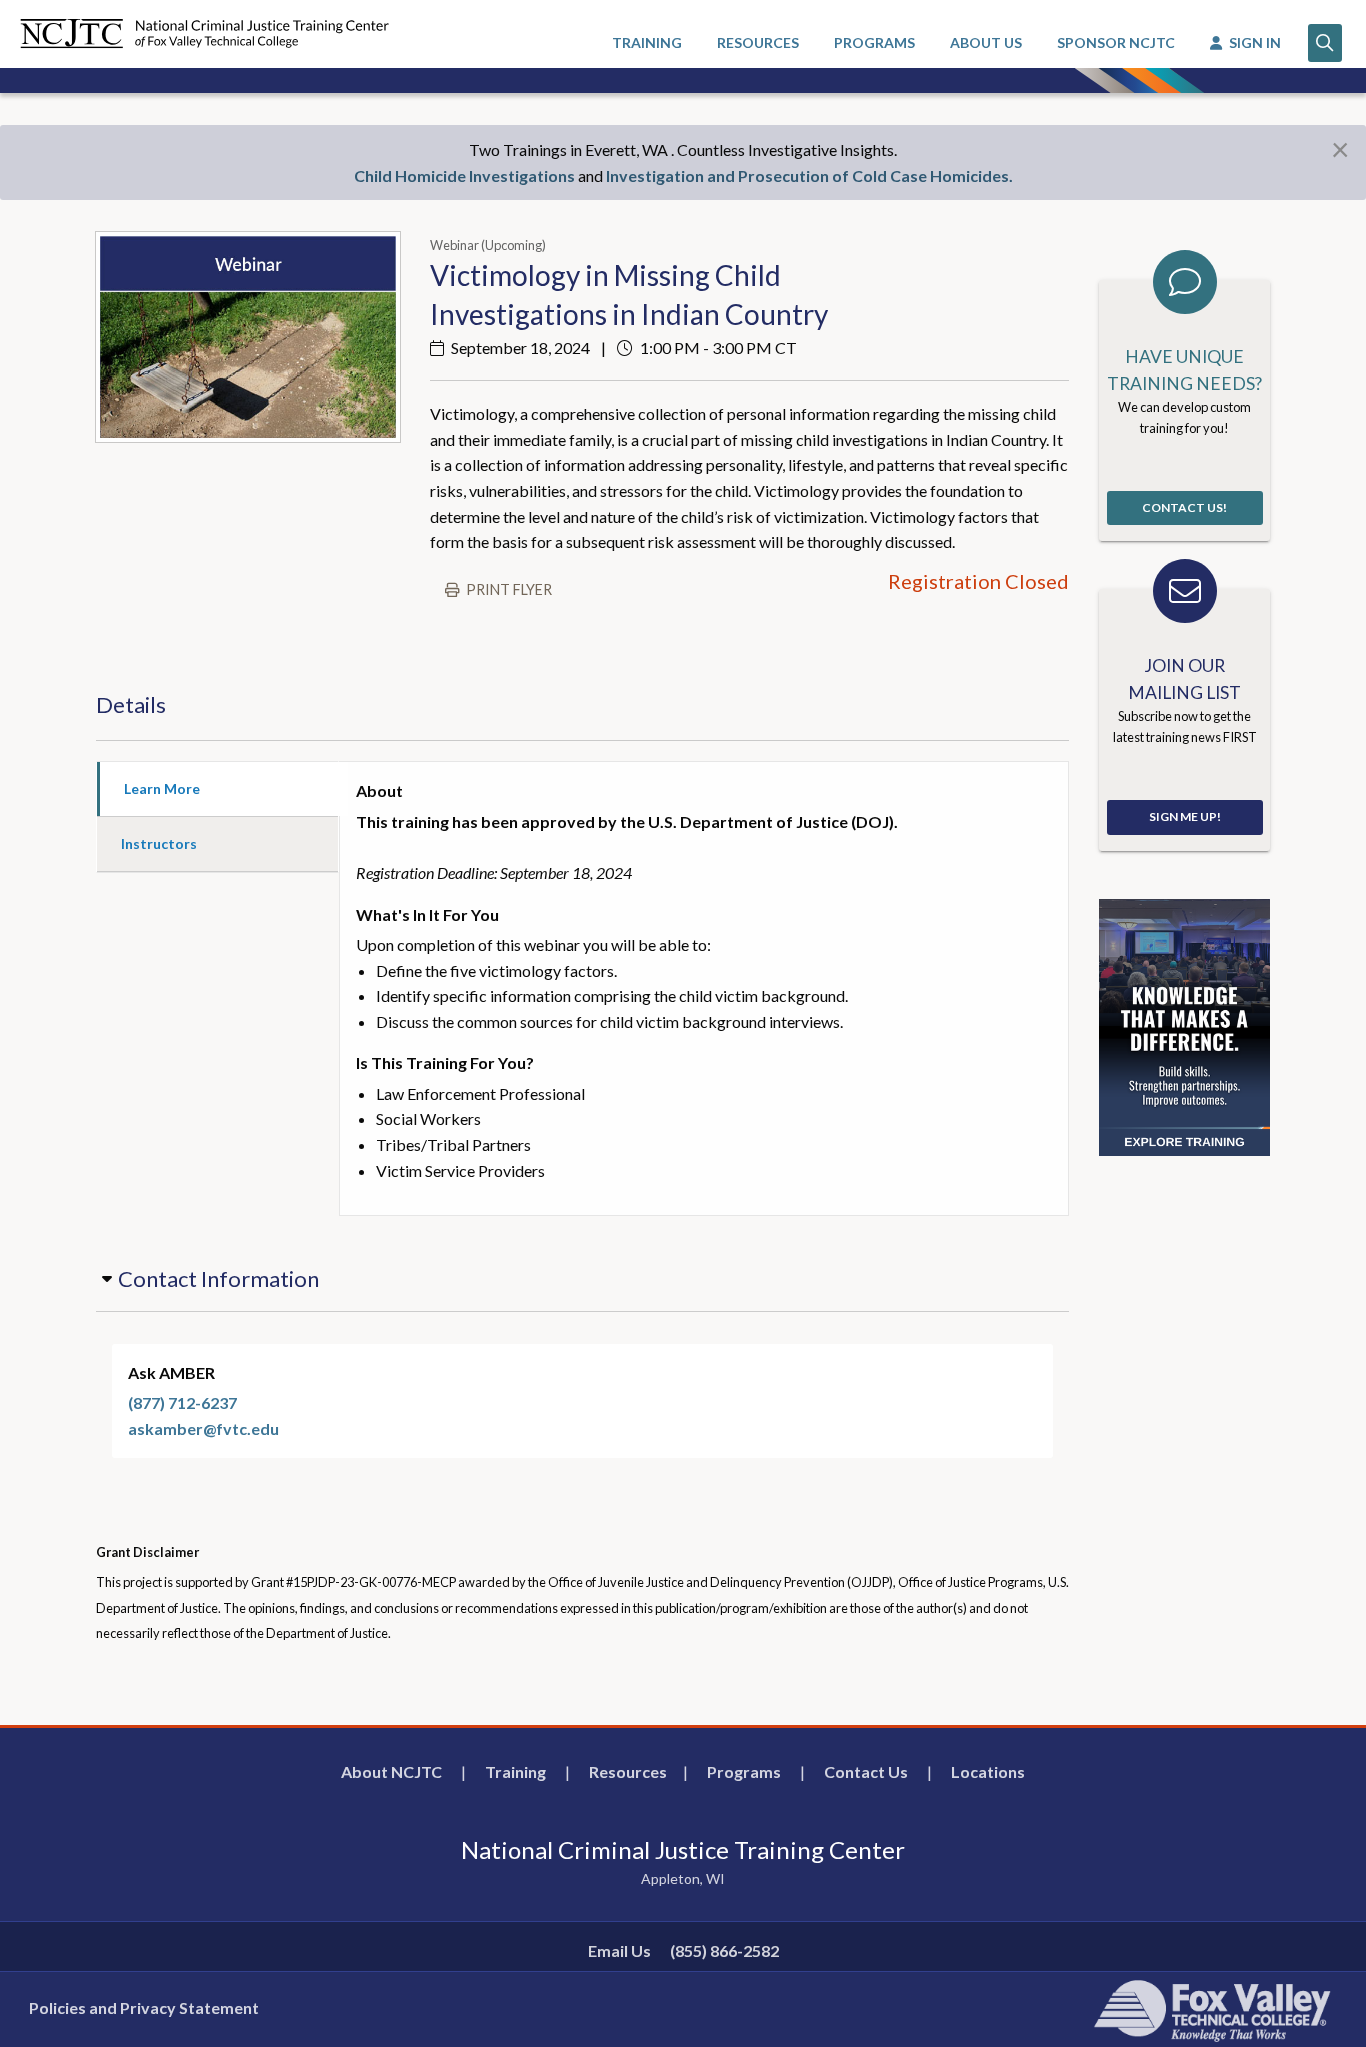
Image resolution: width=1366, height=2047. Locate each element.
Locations (988, 1771)
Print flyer (509, 589)
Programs (744, 1771)
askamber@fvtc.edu (203, 1428)
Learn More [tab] (162, 788)
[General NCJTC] (1184, 1025)
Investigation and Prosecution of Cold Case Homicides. (809, 175)
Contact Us (866, 1771)
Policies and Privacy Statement (144, 2007)
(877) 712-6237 (182, 1402)
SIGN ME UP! (1185, 816)
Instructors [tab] (159, 843)
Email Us (619, 1950)
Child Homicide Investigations (464, 175)
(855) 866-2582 (724, 1950)
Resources (628, 1771)
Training (515, 1771)
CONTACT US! (1184, 507)
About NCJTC (391, 1771)
